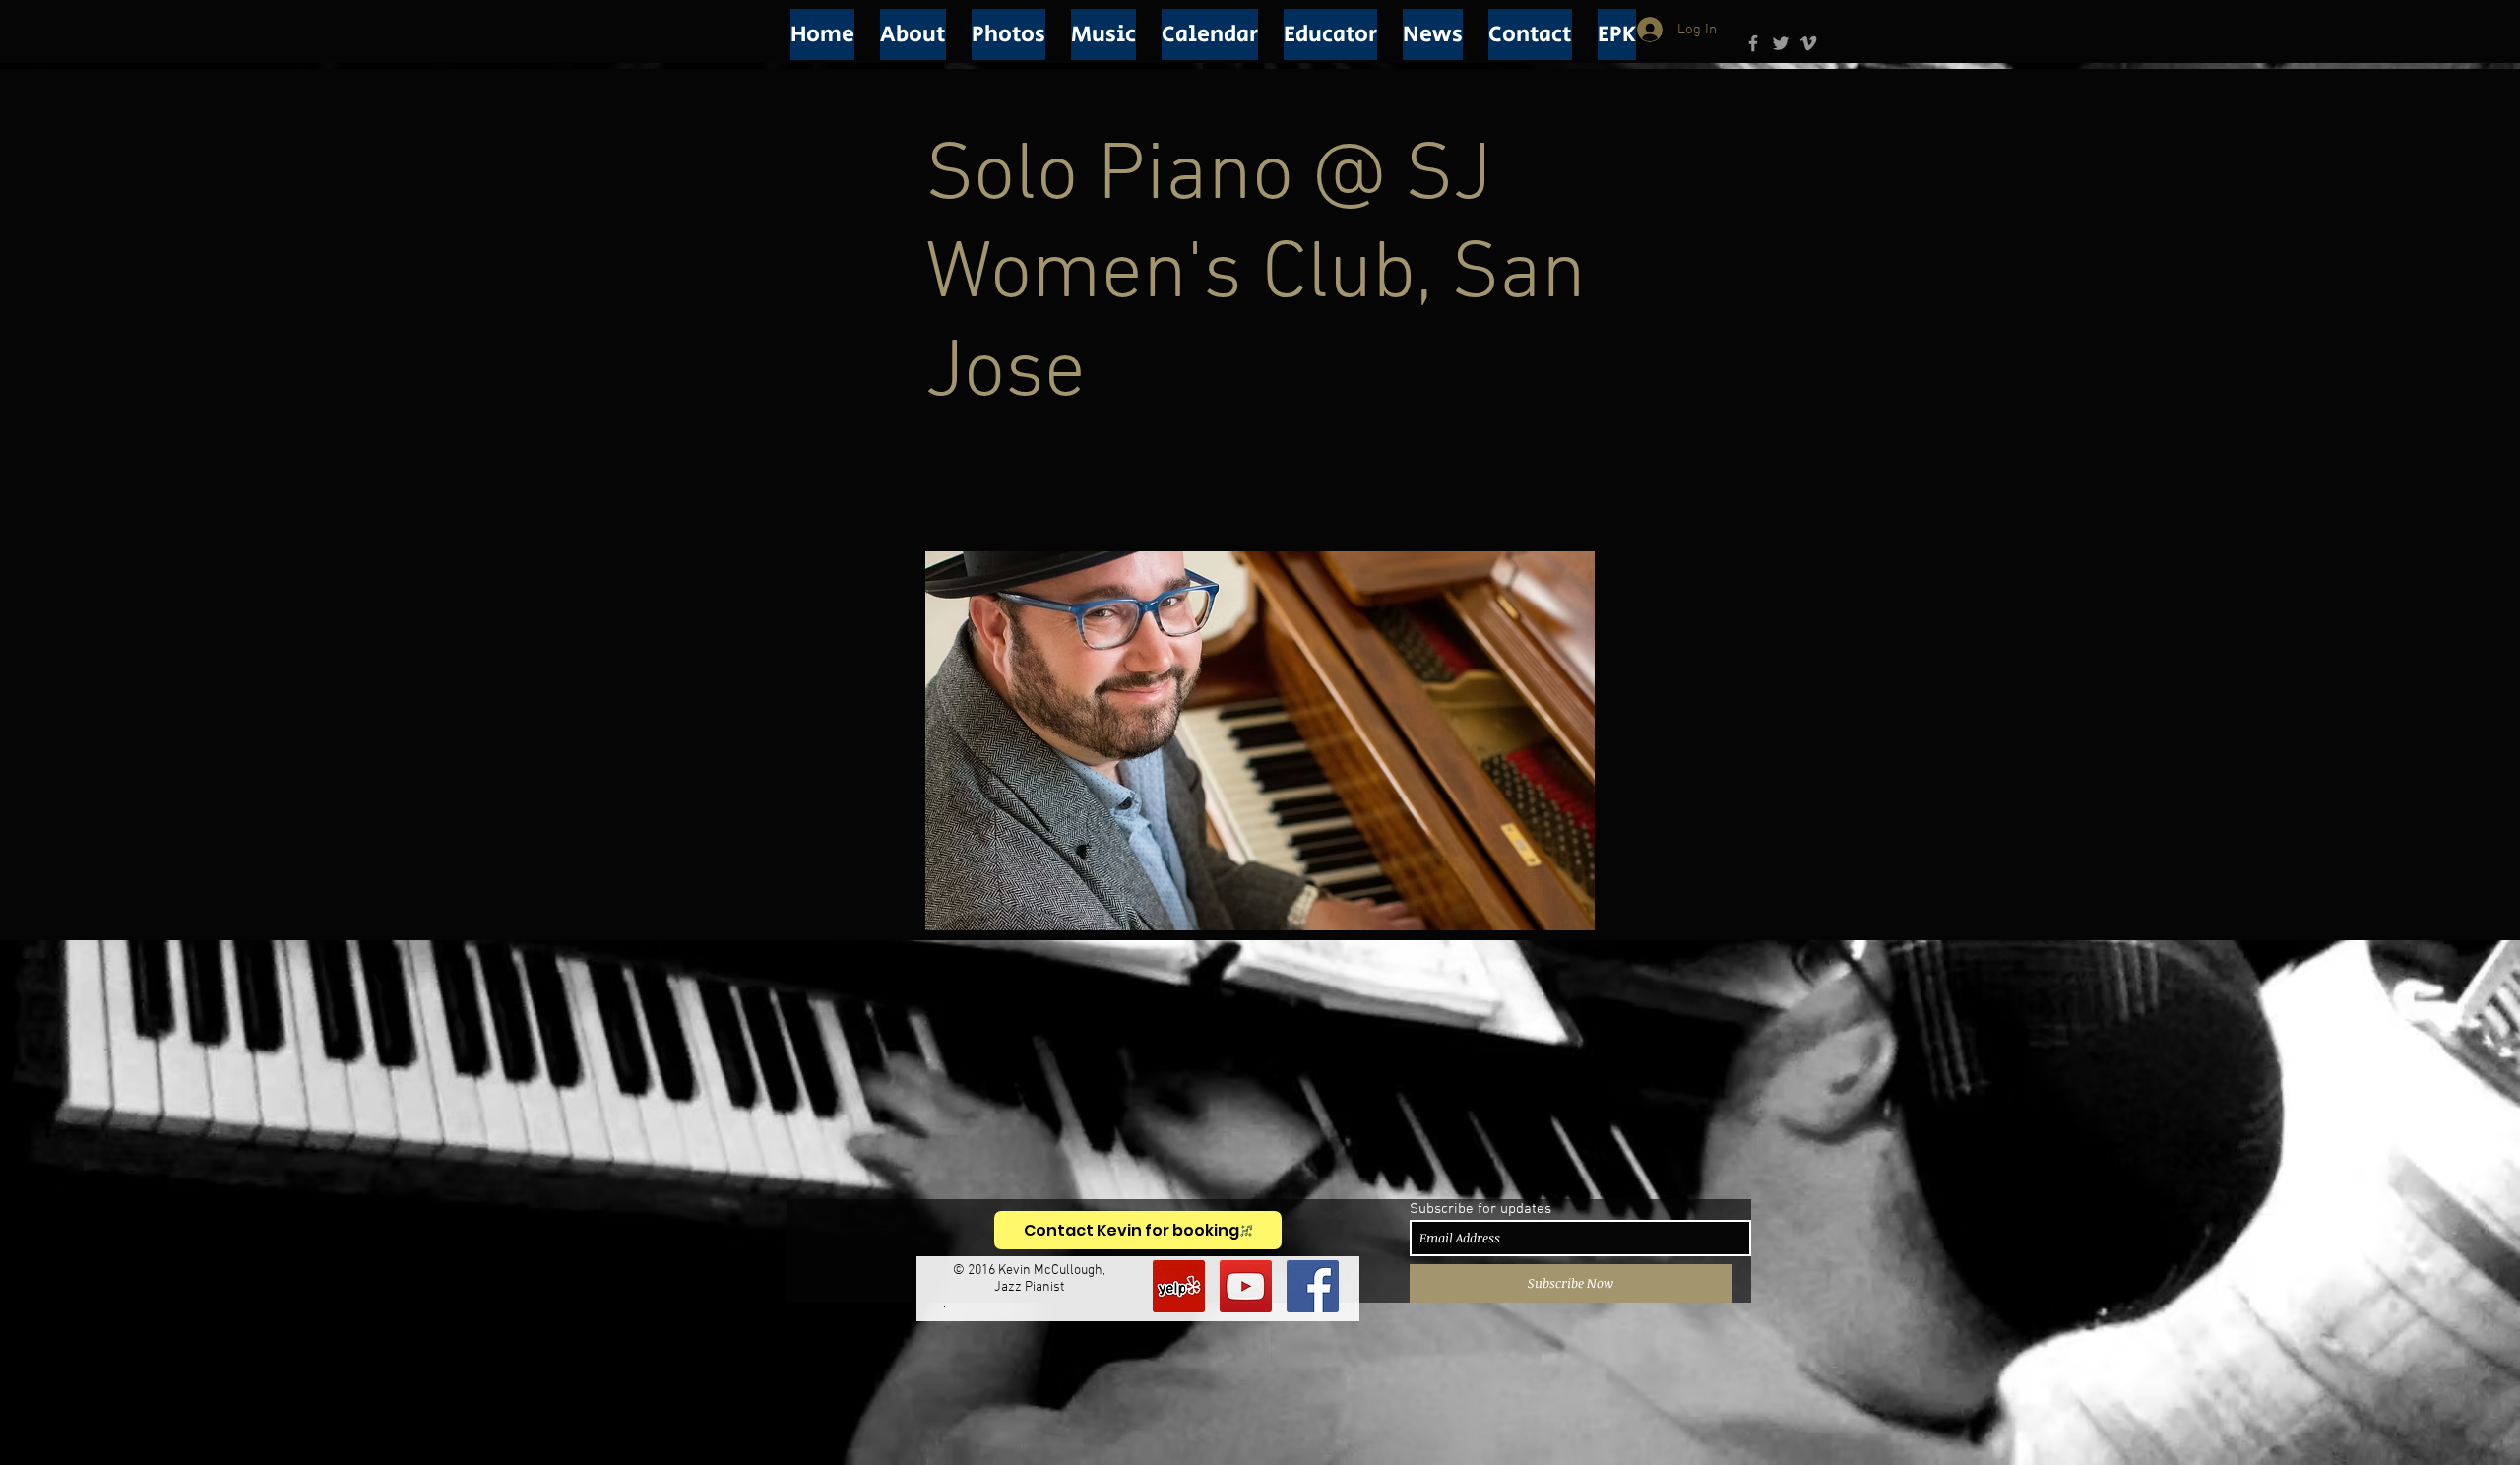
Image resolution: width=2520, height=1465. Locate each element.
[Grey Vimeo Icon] (1808, 43)
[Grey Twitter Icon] (1781, 43)
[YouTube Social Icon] (1246, 1286)
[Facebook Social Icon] (1313, 1286)
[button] (913, 34)
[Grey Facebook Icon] (1753, 43)
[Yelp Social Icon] (1179, 1286)
